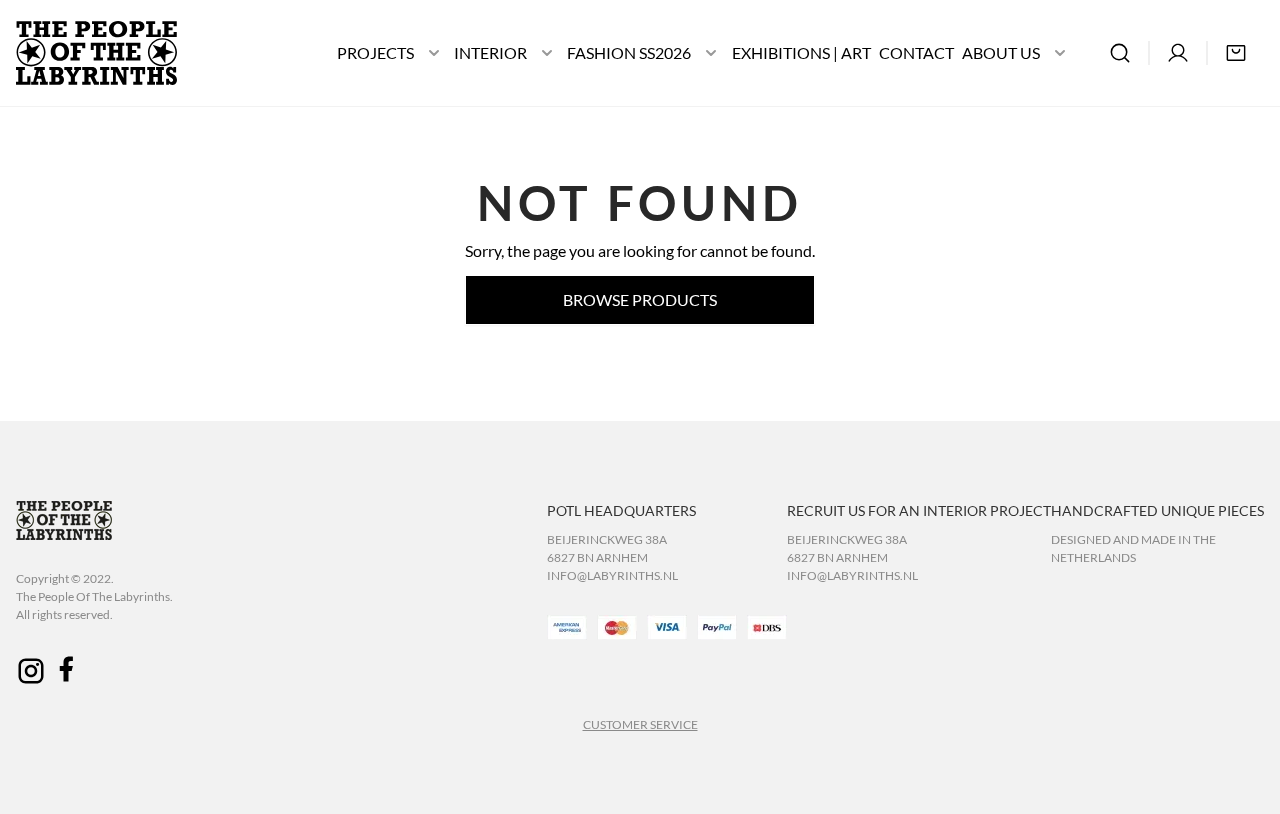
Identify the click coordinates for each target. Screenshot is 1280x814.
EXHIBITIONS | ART (801, 53)
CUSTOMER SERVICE (640, 724)
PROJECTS (375, 53)
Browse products (640, 299)
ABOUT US (1001, 53)
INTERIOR (490, 53)
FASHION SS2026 (629, 53)
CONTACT (916, 53)
